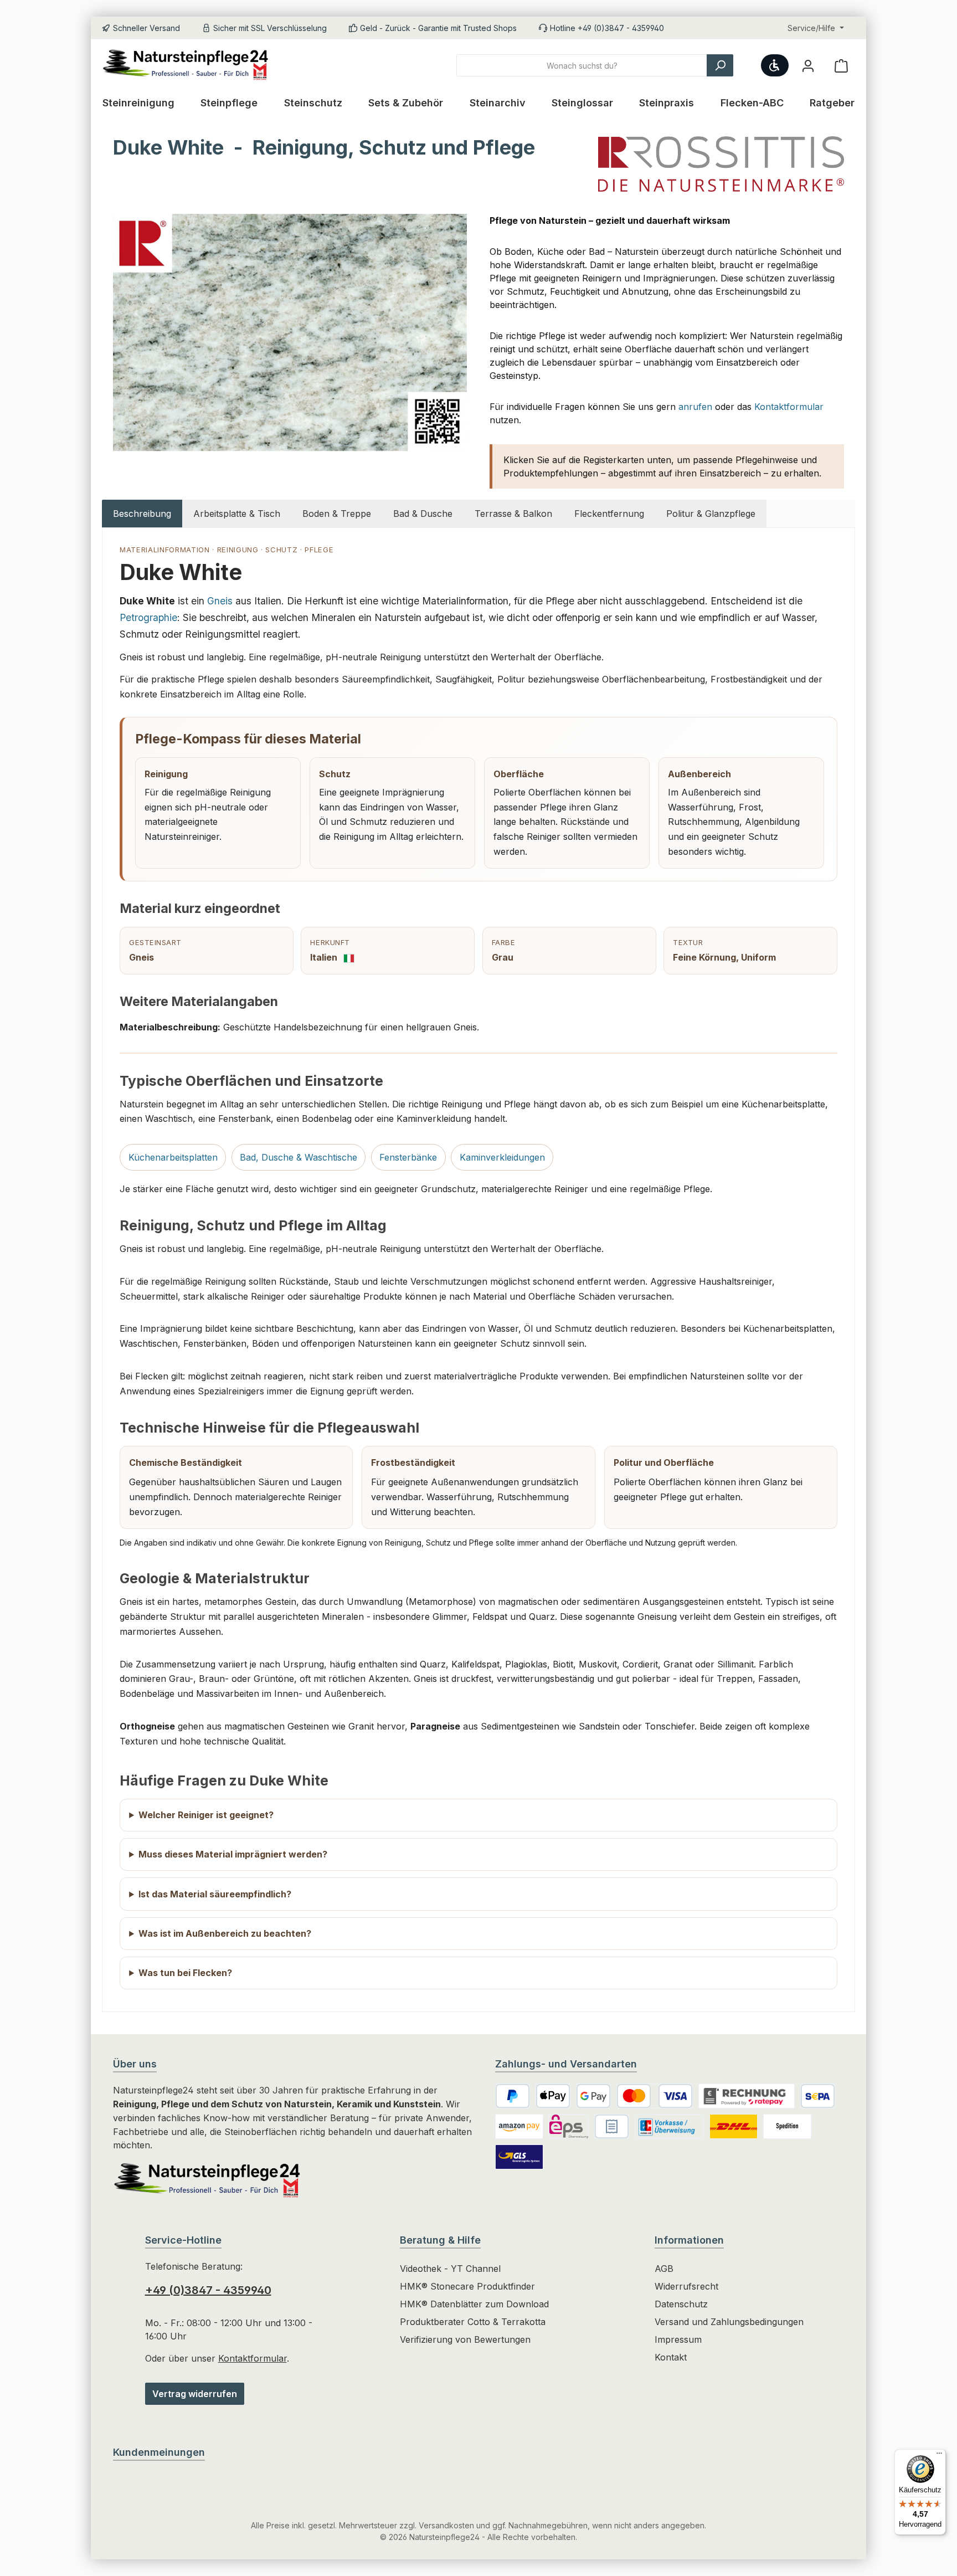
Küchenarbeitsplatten (173, 1157)
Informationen (689, 2240)
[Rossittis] (721, 164)
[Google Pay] (593, 2096)
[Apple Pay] (553, 2096)
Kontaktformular (789, 407)
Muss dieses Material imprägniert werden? (233, 1854)
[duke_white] (290, 333)
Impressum (678, 2339)
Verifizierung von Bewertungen (465, 2339)
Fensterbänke (408, 1157)
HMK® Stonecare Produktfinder (467, 2286)
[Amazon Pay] (519, 2126)
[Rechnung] (612, 2126)
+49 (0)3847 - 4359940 (208, 2290)
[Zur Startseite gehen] (191, 66)
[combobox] (582, 65)
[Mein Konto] (808, 66)
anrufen (695, 407)
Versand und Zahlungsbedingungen (729, 2322)
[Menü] (939, 2456)
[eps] (569, 2126)
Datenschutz (681, 2304)
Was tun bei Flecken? (185, 1973)
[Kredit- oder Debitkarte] (655, 2096)
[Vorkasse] (670, 2126)
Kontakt (671, 2357)
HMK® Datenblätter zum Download (474, 2304)
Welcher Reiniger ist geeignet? (206, 1815)
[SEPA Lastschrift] (818, 2096)
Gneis (220, 601)
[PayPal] (513, 2096)
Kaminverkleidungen (502, 1157)
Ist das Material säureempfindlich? (215, 1894)
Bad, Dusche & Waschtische (299, 1157)
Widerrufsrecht (686, 2286)
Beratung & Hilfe (440, 2240)
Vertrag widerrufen (195, 2394)
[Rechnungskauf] (747, 2096)
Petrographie (148, 617)
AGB (664, 2269)
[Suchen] (720, 65)
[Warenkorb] (841, 66)
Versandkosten (446, 2525)
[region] (290, 333)
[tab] (142, 514)
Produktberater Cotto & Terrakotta (473, 2322)
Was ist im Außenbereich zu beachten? (225, 1933)
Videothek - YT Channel (450, 2269)
